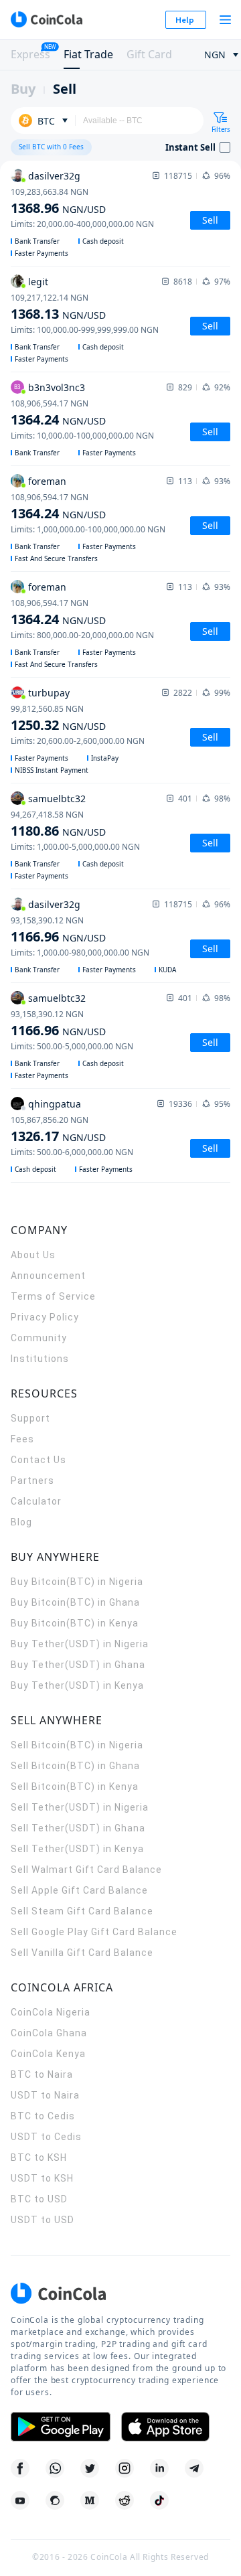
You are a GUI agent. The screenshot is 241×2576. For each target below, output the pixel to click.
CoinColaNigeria (51, 2012)
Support (30, 1418)
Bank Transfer (37, 241)
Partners (32, 1481)
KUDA (167, 970)
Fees (22, 1439)
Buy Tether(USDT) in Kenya (77, 1685)
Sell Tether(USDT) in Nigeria (80, 1807)
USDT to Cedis (46, 2137)
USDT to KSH (42, 2178)
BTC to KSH (39, 2157)
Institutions (40, 1359)
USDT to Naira (45, 2095)
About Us (33, 1255)
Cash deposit (103, 241)
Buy (23, 89)
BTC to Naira (42, 2074)
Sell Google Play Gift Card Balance (94, 1932)
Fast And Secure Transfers (56, 558)
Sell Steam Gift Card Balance (82, 1911)
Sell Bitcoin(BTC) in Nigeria (77, 1745)
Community (39, 1338)
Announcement (48, 1276)
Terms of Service (53, 1296)
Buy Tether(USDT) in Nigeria (80, 1644)
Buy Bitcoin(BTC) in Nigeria (77, 1582)
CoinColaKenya (48, 2054)
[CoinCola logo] (46, 19)
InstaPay (105, 758)
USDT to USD (43, 2220)
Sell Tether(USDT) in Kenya (77, 1849)
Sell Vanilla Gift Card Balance (82, 1953)
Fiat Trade (88, 54)
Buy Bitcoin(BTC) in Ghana (75, 1602)
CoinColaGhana (49, 2033)
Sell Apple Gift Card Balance (79, 1890)
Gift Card (149, 54)
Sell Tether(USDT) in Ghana (78, 1828)
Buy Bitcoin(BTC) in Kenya (75, 1623)
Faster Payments (42, 253)
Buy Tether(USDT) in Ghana (78, 1665)
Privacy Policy (45, 1317)
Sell (65, 89)
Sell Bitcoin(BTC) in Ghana (75, 1766)
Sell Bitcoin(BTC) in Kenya (75, 1787)
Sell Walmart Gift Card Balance (86, 1870)
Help (185, 20)
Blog (21, 1522)
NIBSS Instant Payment (52, 770)
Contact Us (38, 1460)
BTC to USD (39, 2199)
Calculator (36, 1501)
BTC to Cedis (43, 2116)
